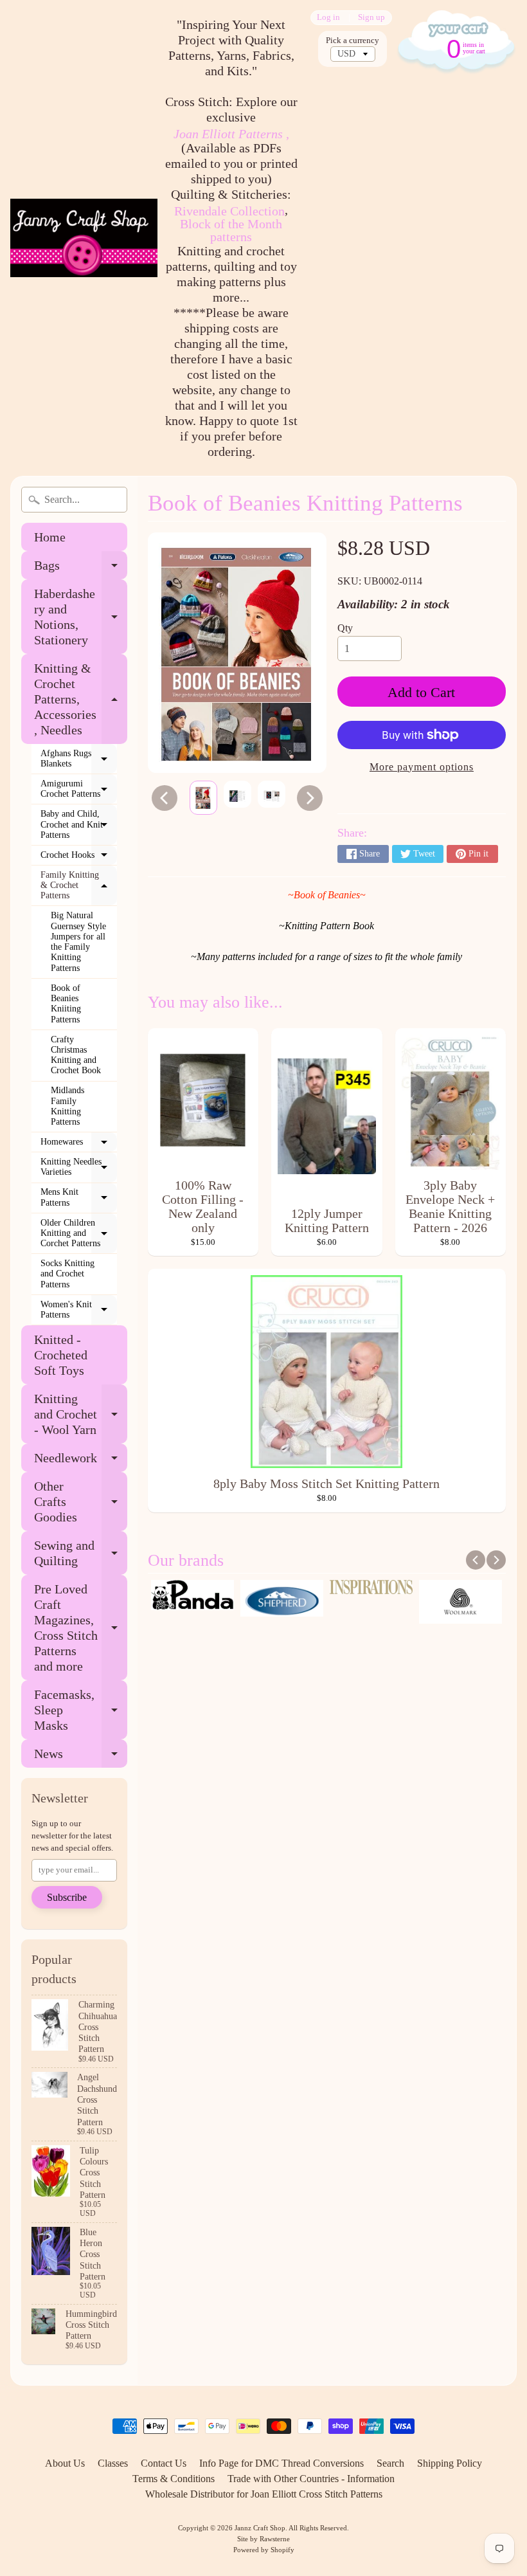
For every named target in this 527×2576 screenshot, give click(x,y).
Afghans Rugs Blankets (79, 759)
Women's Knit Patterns (79, 1310)
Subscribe (67, 1897)
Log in (328, 18)
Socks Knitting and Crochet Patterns (67, 1274)
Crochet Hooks (79, 858)
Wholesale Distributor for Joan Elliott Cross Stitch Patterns (264, 2494)
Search (390, 2463)
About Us (65, 2463)
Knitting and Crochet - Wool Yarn (81, 1414)
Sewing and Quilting (81, 1554)
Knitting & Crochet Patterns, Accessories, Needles (81, 699)
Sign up (371, 18)
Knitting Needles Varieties (79, 1167)
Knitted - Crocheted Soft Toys (61, 1355)
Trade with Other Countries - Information (311, 2479)
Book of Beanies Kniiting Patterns (66, 1004)
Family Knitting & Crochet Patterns (79, 885)
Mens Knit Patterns (79, 1198)
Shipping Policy (450, 2463)
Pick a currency (353, 41)
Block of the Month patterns (231, 230)
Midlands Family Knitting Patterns (67, 1106)
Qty (345, 628)
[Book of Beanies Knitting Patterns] (203, 798)
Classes (113, 2463)
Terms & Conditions (174, 2479)
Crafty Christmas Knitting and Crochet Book (76, 1055)
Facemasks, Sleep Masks (81, 1710)
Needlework (81, 1461)
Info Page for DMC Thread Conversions (281, 2463)
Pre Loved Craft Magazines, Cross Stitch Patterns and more (81, 1628)
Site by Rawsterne (263, 2539)
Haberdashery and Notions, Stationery (81, 617)
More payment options (422, 767)
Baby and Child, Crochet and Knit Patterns (79, 824)
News (81, 1757)
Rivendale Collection (229, 211)
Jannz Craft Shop (260, 2528)
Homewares (79, 1145)
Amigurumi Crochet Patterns (79, 789)
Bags (81, 569)
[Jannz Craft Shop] (84, 238)
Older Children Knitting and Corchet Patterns (79, 1233)
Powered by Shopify (264, 2550)
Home (50, 537)
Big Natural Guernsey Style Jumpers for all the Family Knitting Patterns (78, 942)
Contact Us (164, 2463)
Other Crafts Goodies (81, 1501)
